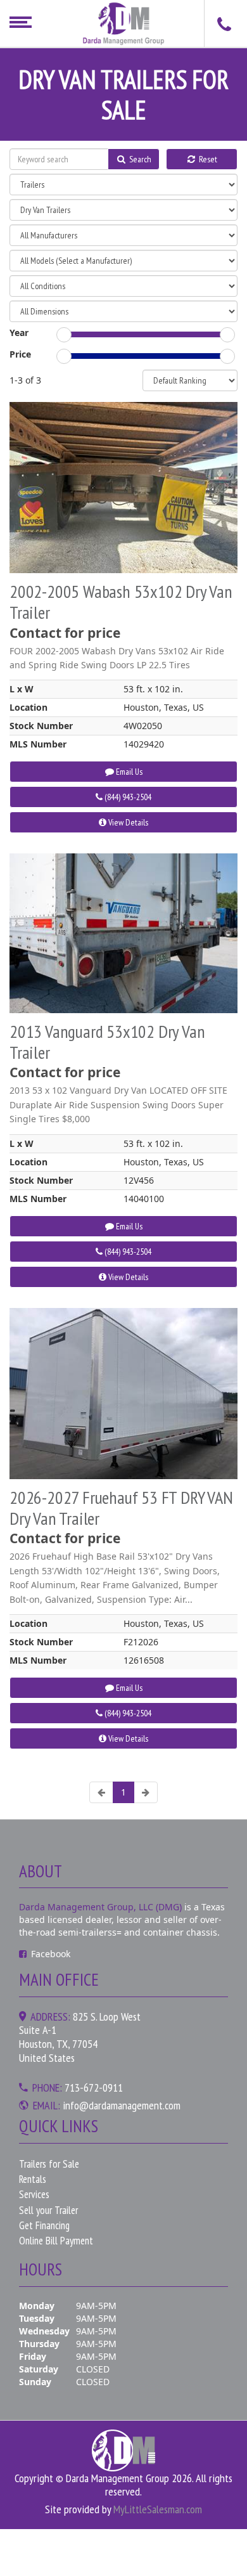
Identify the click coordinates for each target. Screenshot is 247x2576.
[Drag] (64, 335)
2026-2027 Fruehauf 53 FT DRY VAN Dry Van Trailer (121, 1508)
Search (139, 159)
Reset (207, 159)
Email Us (128, 772)
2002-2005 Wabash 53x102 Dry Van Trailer (121, 602)
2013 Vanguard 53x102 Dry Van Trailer (107, 1042)
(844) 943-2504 (127, 797)
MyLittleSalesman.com (158, 2509)
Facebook (51, 1954)
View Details (127, 822)
